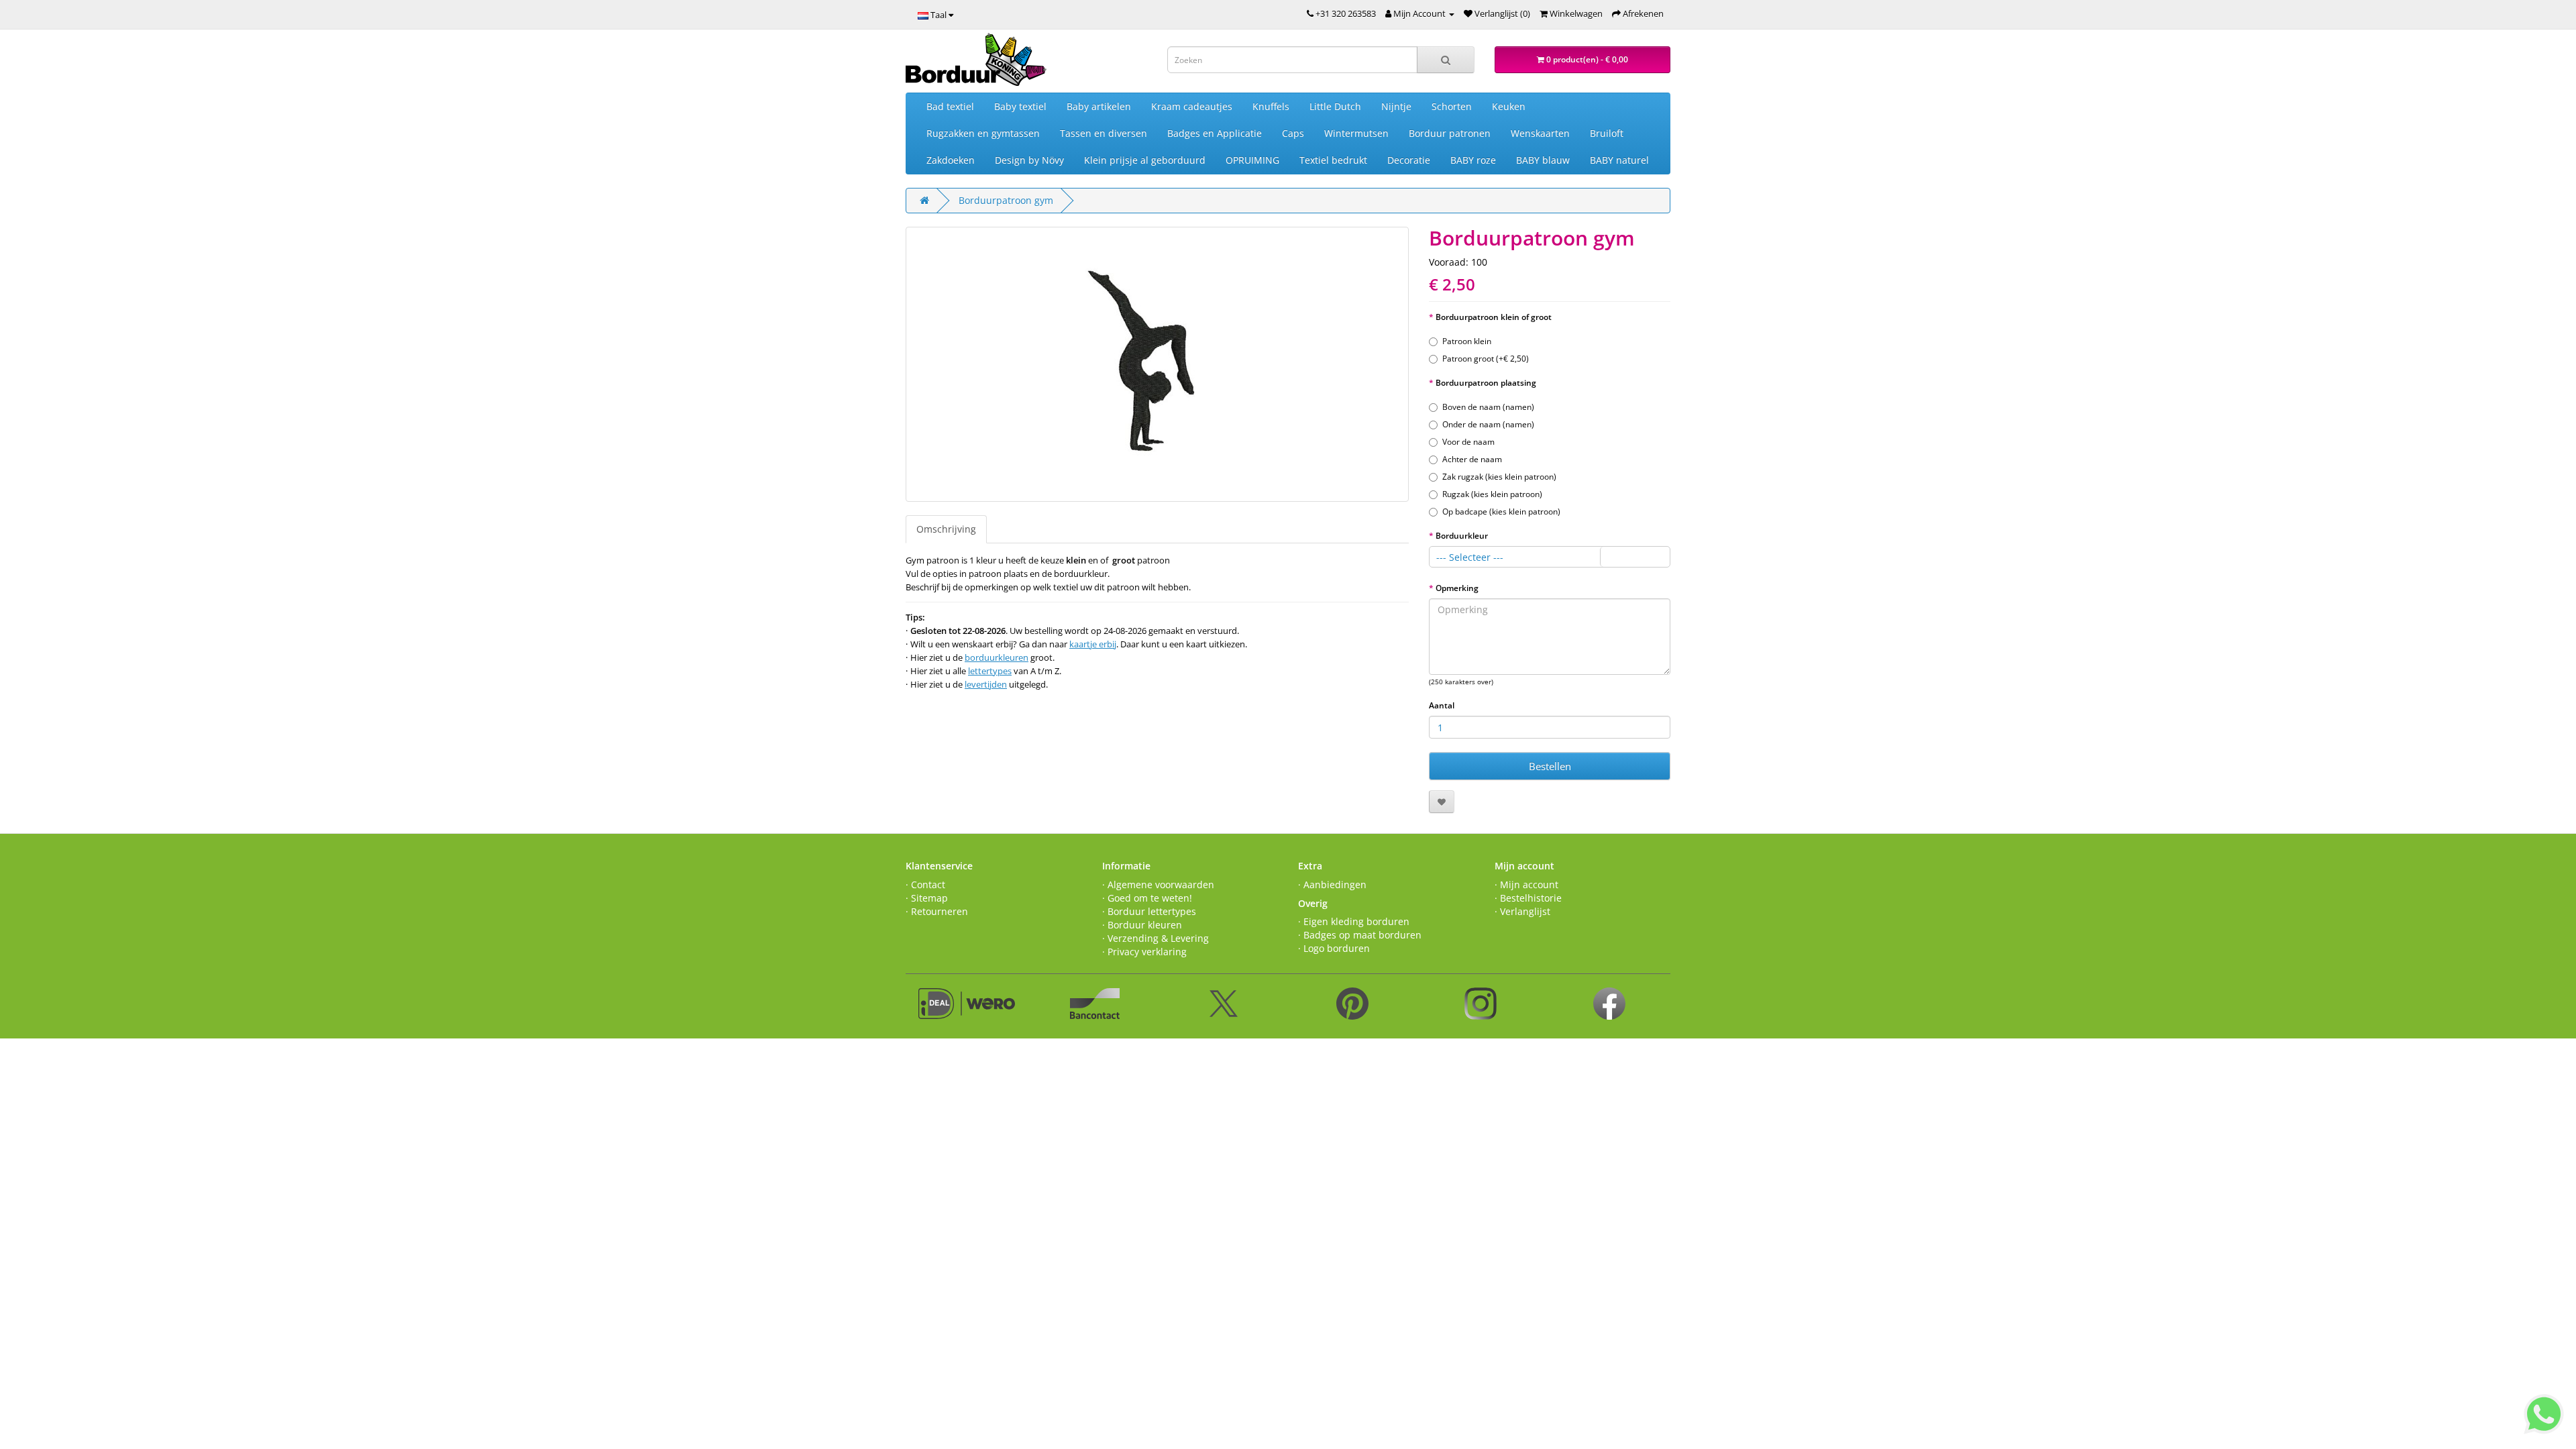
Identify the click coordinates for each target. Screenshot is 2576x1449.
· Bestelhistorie (1528, 898)
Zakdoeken (951, 160)
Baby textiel (1020, 106)
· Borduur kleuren (1142, 925)
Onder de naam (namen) (1488, 424)
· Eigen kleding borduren (1354, 921)
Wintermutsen (1356, 133)
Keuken (1509, 106)
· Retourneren (937, 911)
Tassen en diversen (1104, 133)
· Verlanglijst (1522, 911)
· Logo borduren (1334, 948)
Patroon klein (1467, 341)
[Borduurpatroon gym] (1157, 364)
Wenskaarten (1540, 133)
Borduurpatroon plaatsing (1486, 383)
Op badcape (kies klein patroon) (1501, 512)
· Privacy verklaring (1144, 952)
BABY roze (1473, 160)
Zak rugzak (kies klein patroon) (1499, 477)
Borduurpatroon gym (1006, 200)
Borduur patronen (1450, 133)
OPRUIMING (1252, 160)
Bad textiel (950, 106)
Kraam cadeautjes (1192, 106)
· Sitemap (927, 898)
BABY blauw (1543, 160)
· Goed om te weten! (1147, 898)
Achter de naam (1472, 459)
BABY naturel (1619, 160)
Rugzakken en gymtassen (983, 133)
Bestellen (1550, 766)
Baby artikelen (1099, 106)
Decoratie (1409, 160)
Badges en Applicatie (1215, 133)
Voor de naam (1468, 442)
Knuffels (1271, 106)
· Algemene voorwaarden (1158, 884)
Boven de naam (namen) (1488, 407)
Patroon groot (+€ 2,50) (1486, 359)
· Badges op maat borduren (1360, 935)
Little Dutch (1335, 106)
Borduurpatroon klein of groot (1494, 317)
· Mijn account (1526, 884)
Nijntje (1396, 106)
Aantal (1442, 705)
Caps (1293, 133)
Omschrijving (946, 529)
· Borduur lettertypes (1149, 911)
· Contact (925, 884)
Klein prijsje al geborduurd (1145, 160)
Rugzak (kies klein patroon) (1492, 494)
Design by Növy (1029, 160)
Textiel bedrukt (1333, 160)
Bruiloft (1607, 133)
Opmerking (1457, 588)
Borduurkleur (1462, 536)
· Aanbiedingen (1332, 884)
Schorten (1452, 106)
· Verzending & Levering (1156, 938)
